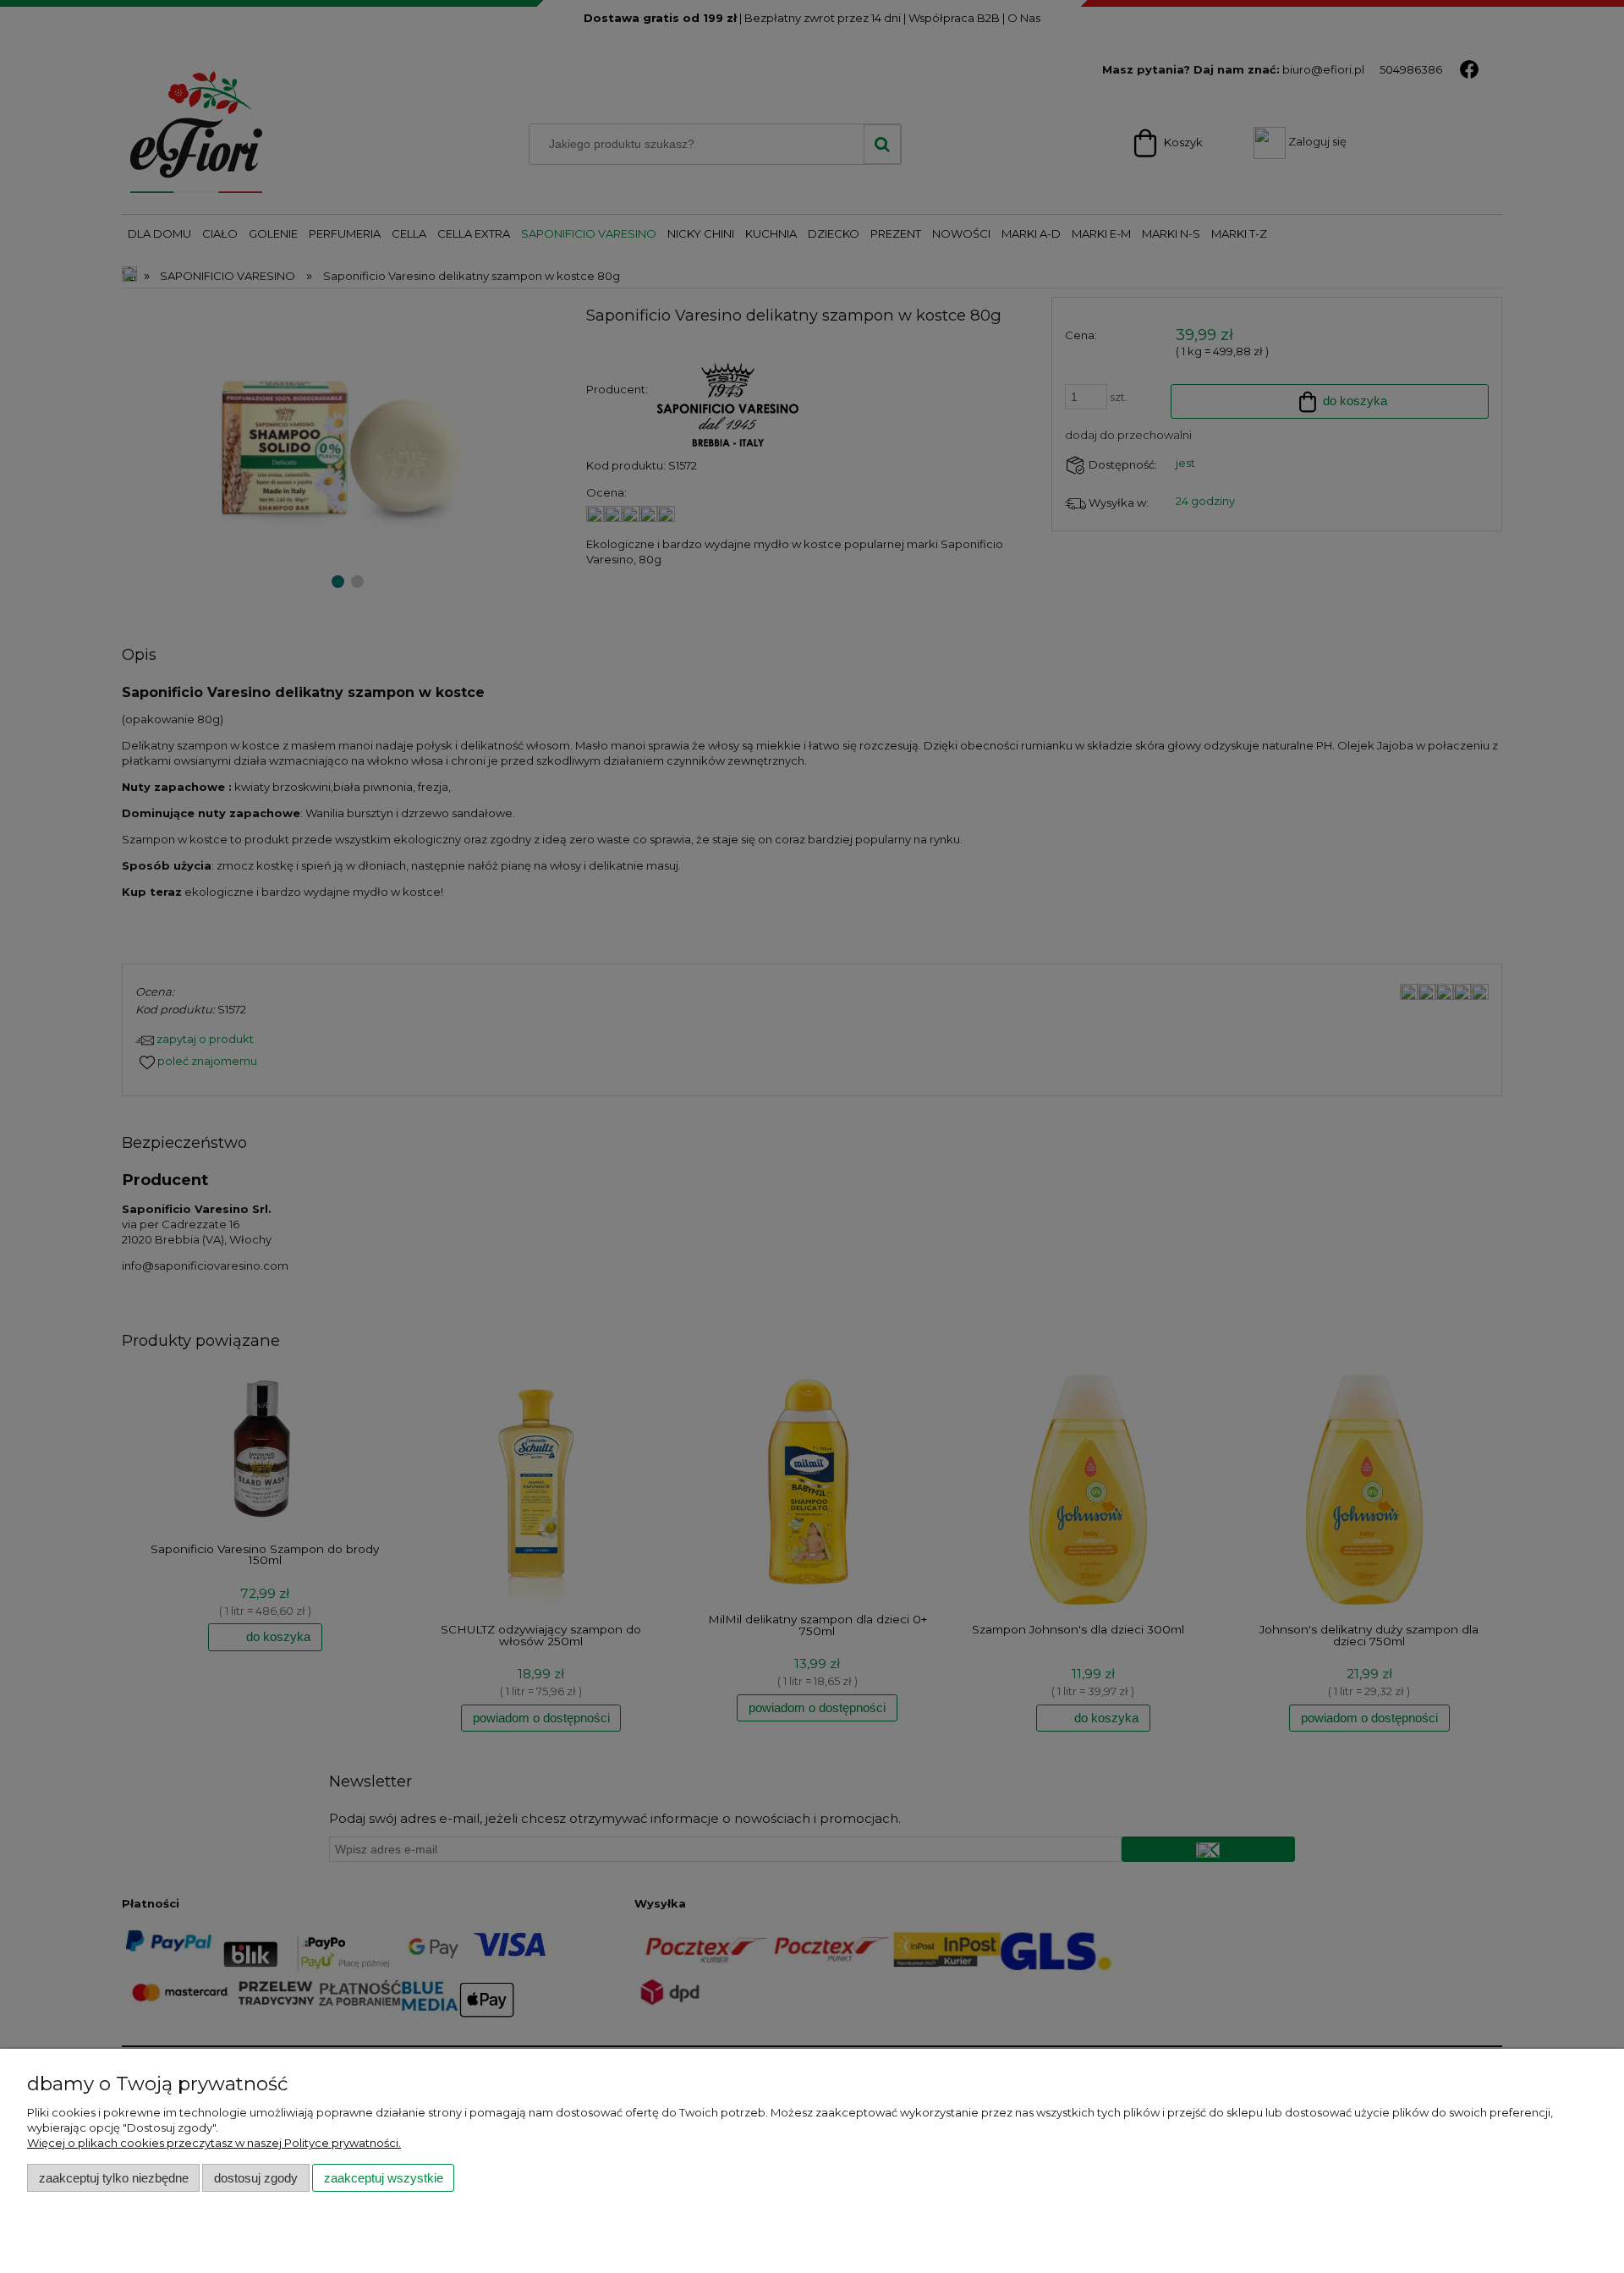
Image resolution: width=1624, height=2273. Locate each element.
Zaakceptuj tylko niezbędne (114, 2178)
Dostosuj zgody (256, 2178)
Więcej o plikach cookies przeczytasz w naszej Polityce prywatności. (214, 2143)
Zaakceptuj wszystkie (384, 2178)
